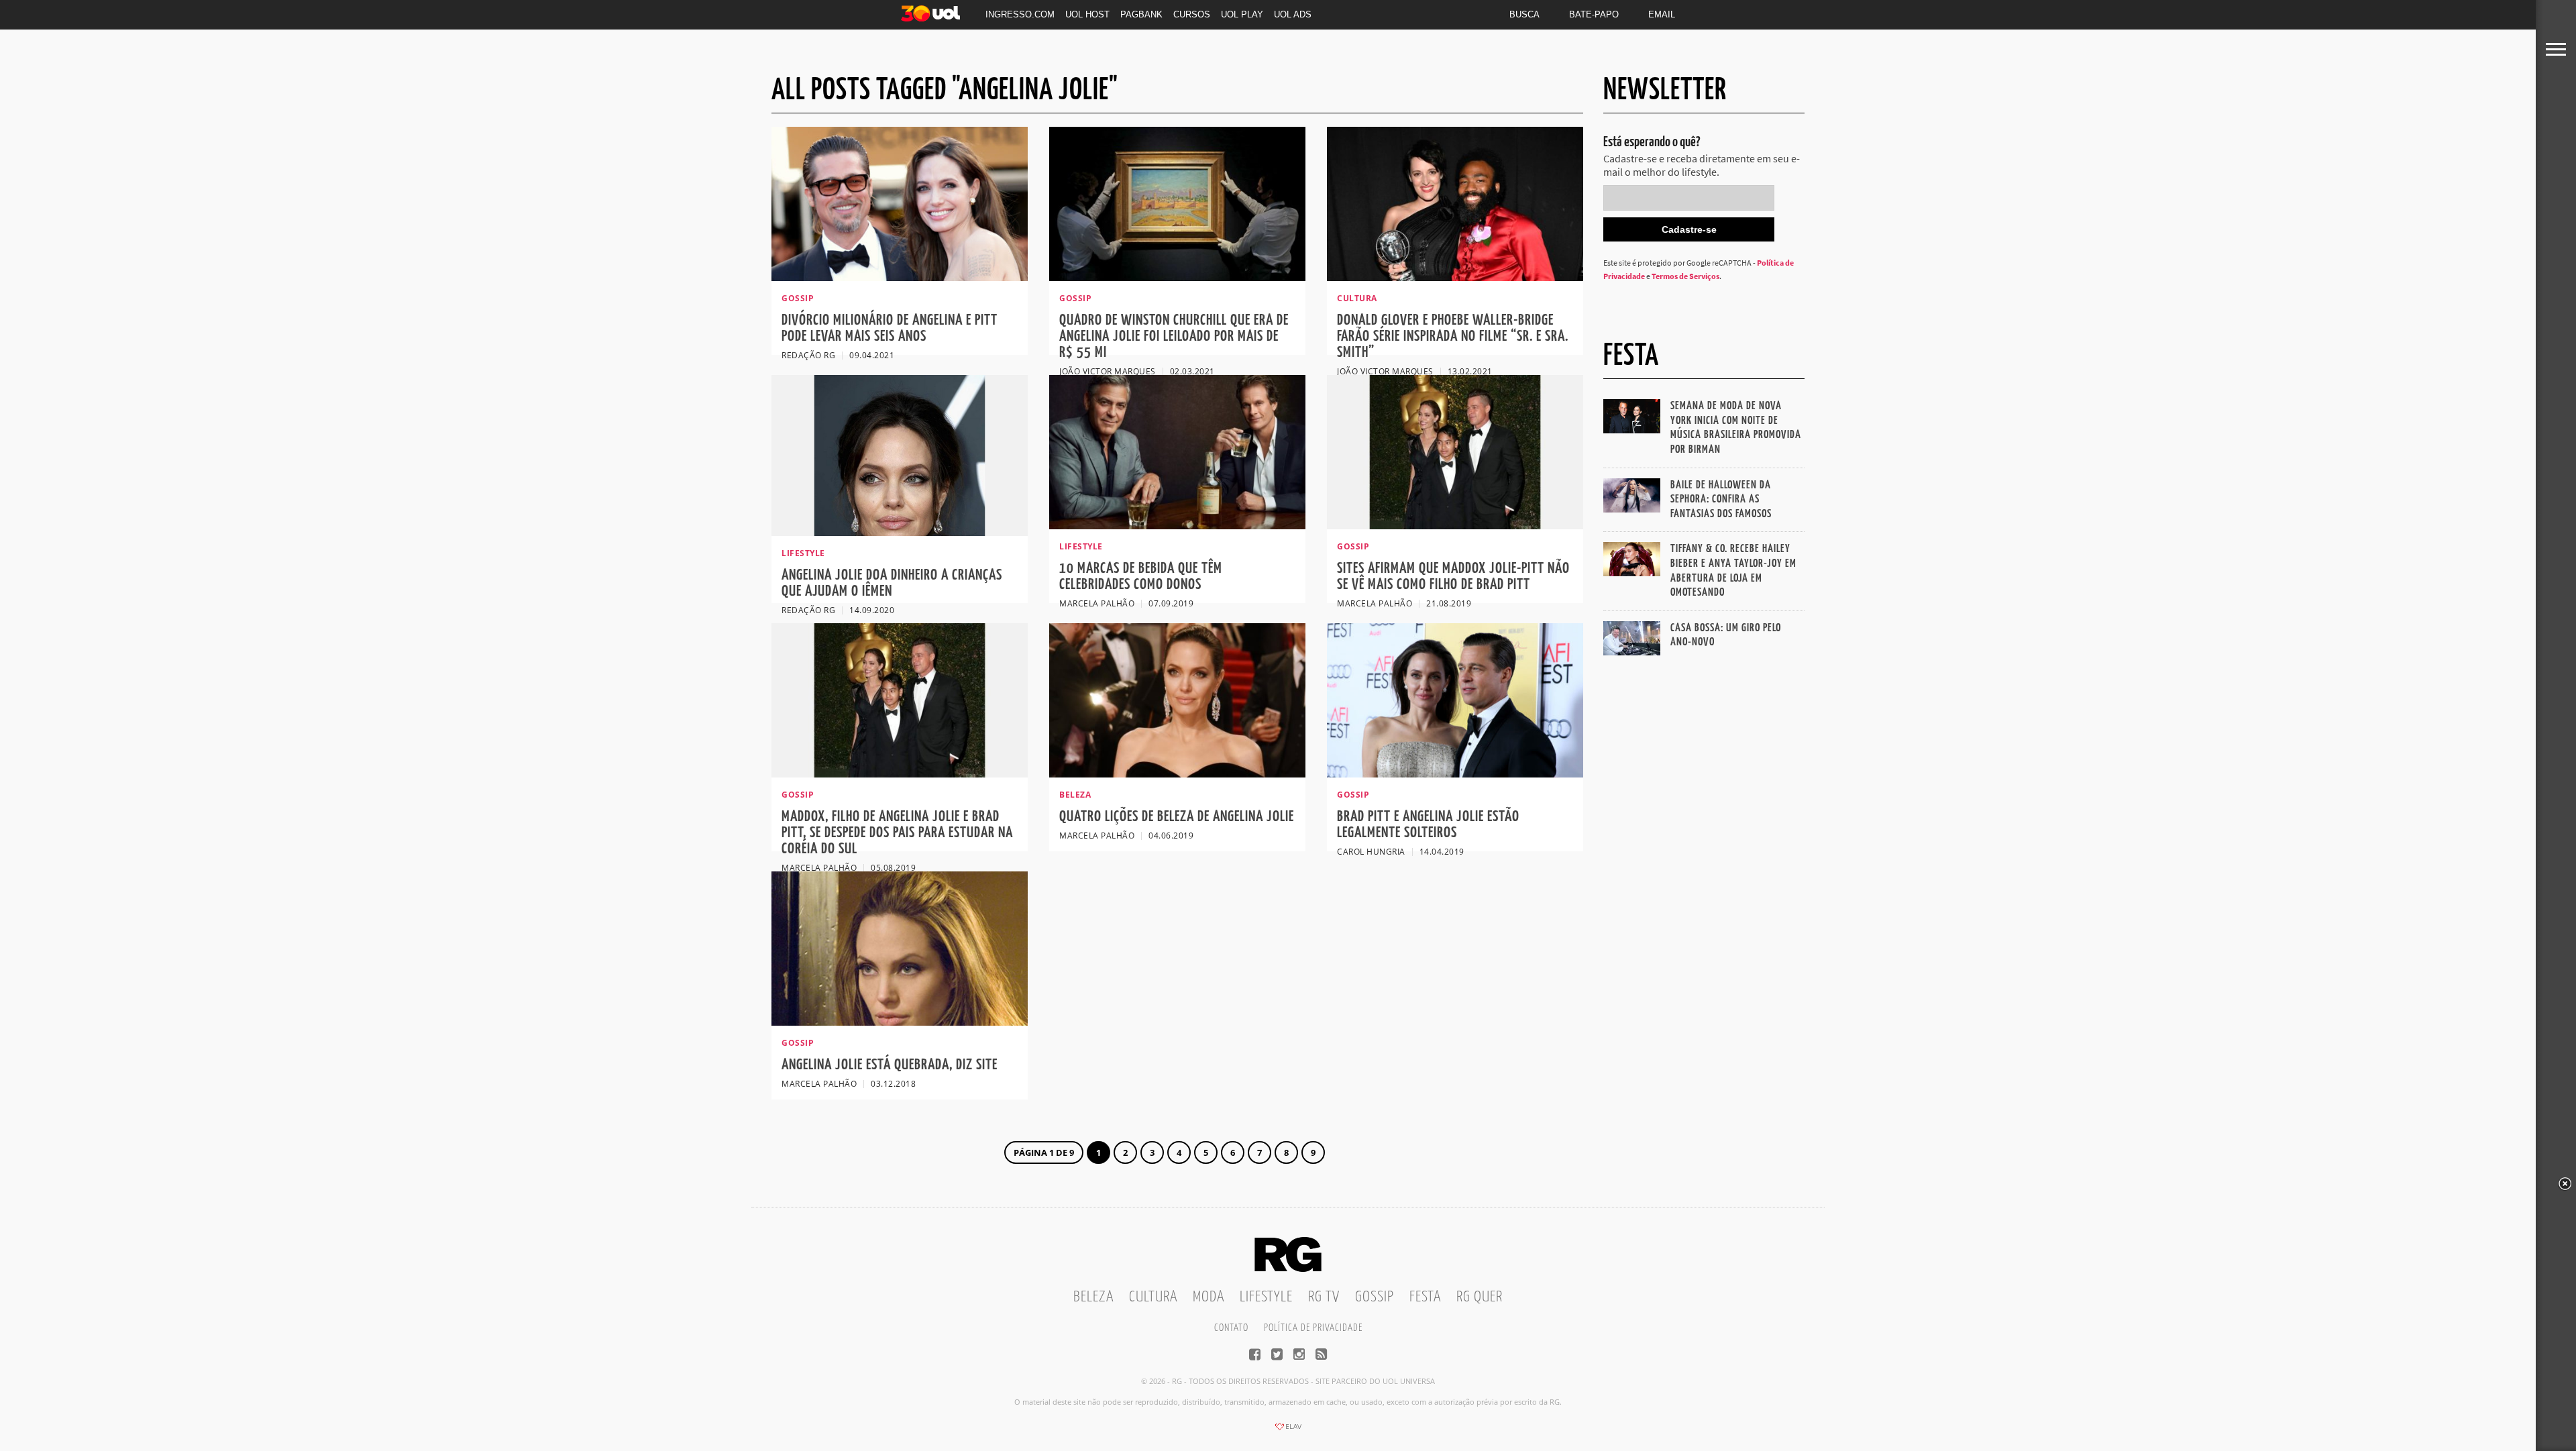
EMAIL (1662, 14)
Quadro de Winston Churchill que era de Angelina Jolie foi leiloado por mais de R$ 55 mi (1174, 336)
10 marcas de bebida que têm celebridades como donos (1141, 577)
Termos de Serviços (1685, 276)
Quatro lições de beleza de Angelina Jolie (1177, 817)
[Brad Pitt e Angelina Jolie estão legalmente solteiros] (1455, 773)
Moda (1209, 1297)
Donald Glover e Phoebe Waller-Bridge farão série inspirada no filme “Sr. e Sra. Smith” (1453, 336)
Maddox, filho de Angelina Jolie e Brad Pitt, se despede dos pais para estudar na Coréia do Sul (897, 833)
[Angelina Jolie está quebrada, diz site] (900, 1022)
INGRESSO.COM (1020, 14)
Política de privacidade (1313, 1328)
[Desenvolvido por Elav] (1288, 1431)
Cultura (1153, 1297)
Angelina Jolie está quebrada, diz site (890, 1065)
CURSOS (1192, 14)
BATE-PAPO (1594, 14)
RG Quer (1480, 1297)
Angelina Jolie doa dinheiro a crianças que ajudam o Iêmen (892, 583)
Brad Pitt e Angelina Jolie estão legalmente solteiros (1428, 825)
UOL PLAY (1242, 14)
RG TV (1324, 1297)
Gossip (1375, 1297)
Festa (1425, 1297)
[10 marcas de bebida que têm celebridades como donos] (1177, 525)
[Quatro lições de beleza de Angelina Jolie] (1177, 773)
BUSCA (1524, 14)
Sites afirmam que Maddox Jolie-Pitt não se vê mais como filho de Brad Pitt (1453, 577)
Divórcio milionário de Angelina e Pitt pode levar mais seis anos (890, 328)
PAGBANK (1141, 14)
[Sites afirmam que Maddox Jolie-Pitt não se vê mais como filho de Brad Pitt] (1455, 525)
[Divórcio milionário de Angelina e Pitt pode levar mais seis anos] (900, 277)
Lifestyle (1266, 1297)
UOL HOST (1087, 14)
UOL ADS (1293, 14)
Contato (1231, 1328)
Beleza (1093, 1297)
